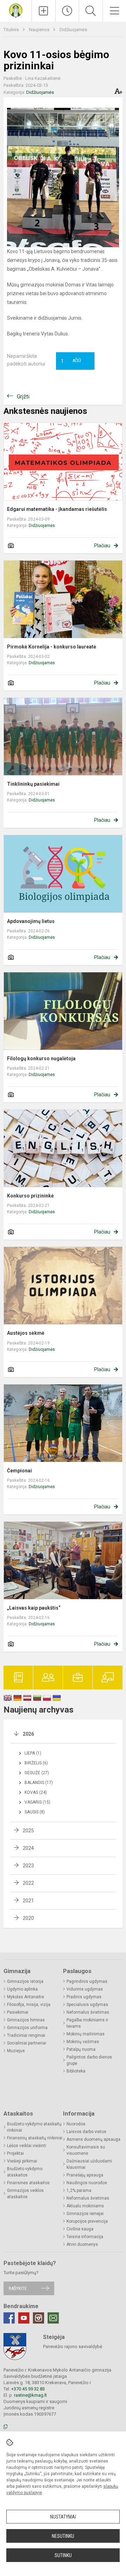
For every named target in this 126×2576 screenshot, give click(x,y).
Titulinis (12, 30)
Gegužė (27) (37, 1773)
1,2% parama (79, 2190)
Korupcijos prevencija (87, 2221)
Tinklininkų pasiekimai (33, 784)
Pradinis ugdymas (84, 1997)
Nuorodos (76, 2124)
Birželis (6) (36, 1763)
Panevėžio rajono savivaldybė (73, 2346)
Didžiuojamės (73, 30)
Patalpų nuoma (81, 2049)
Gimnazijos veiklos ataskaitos (25, 2194)
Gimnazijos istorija (25, 1981)
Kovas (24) (36, 1792)
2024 (28, 1848)
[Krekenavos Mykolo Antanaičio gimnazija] (16, 10)
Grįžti (23, 397)
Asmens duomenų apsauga (93, 2139)
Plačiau (102, 546)
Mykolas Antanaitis (26, 1997)
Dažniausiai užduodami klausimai (89, 2164)
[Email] (53, 2318)
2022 (28, 1883)
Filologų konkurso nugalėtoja (41, 1058)
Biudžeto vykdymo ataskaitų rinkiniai (34, 2127)
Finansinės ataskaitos (28, 2183)
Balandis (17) (39, 1783)
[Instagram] (38, 2318)
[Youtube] (24, 2318)
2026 (28, 1734)
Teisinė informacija (85, 2237)
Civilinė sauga (80, 2229)
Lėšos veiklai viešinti (27, 2146)
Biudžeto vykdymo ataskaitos (25, 2172)
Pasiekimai (18, 2012)
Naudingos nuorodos (87, 2183)
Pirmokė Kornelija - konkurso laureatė (52, 647)
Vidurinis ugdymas (85, 1989)
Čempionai (19, 1471)
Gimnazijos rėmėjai (85, 2214)
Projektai (15, 2153)
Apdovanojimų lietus (31, 921)
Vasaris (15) (37, 1802)
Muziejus (16, 2051)
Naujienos (40, 30)
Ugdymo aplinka (22, 1989)
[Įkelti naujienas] (44, 11)
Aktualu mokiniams (85, 2206)
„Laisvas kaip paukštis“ (34, 1608)
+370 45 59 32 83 (28, 2389)
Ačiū (71, 361)
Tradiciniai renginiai (26, 2035)
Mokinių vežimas (83, 2042)
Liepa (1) (33, 1753)
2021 (28, 1901)
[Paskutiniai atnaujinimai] (67, 11)
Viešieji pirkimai (22, 2161)
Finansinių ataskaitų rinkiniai (35, 2138)
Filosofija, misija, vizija (29, 2005)
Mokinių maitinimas (86, 2034)
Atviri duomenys (82, 2244)
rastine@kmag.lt (30, 2395)
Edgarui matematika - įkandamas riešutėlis (57, 509)
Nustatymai (63, 2517)
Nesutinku (63, 2536)
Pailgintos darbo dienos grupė (89, 2060)
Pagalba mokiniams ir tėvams (87, 2023)
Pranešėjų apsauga (85, 2175)
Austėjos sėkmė (26, 1333)
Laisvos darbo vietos (86, 2132)
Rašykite (18, 2288)
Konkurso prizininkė (30, 1196)
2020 (28, 1918)
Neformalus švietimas (88, 2012)
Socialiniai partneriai (27, 2043)
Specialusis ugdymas (87, 2005)
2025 (28, 1831)
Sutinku (63, 2555)
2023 (28, 1866)
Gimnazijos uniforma (27, 2028)
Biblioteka (76, 2071)
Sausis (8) (35, 1812)
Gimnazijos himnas (26, 2020)
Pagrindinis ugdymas (87, 1981)
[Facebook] (9, 2318)
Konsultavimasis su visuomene (86, 2150)
